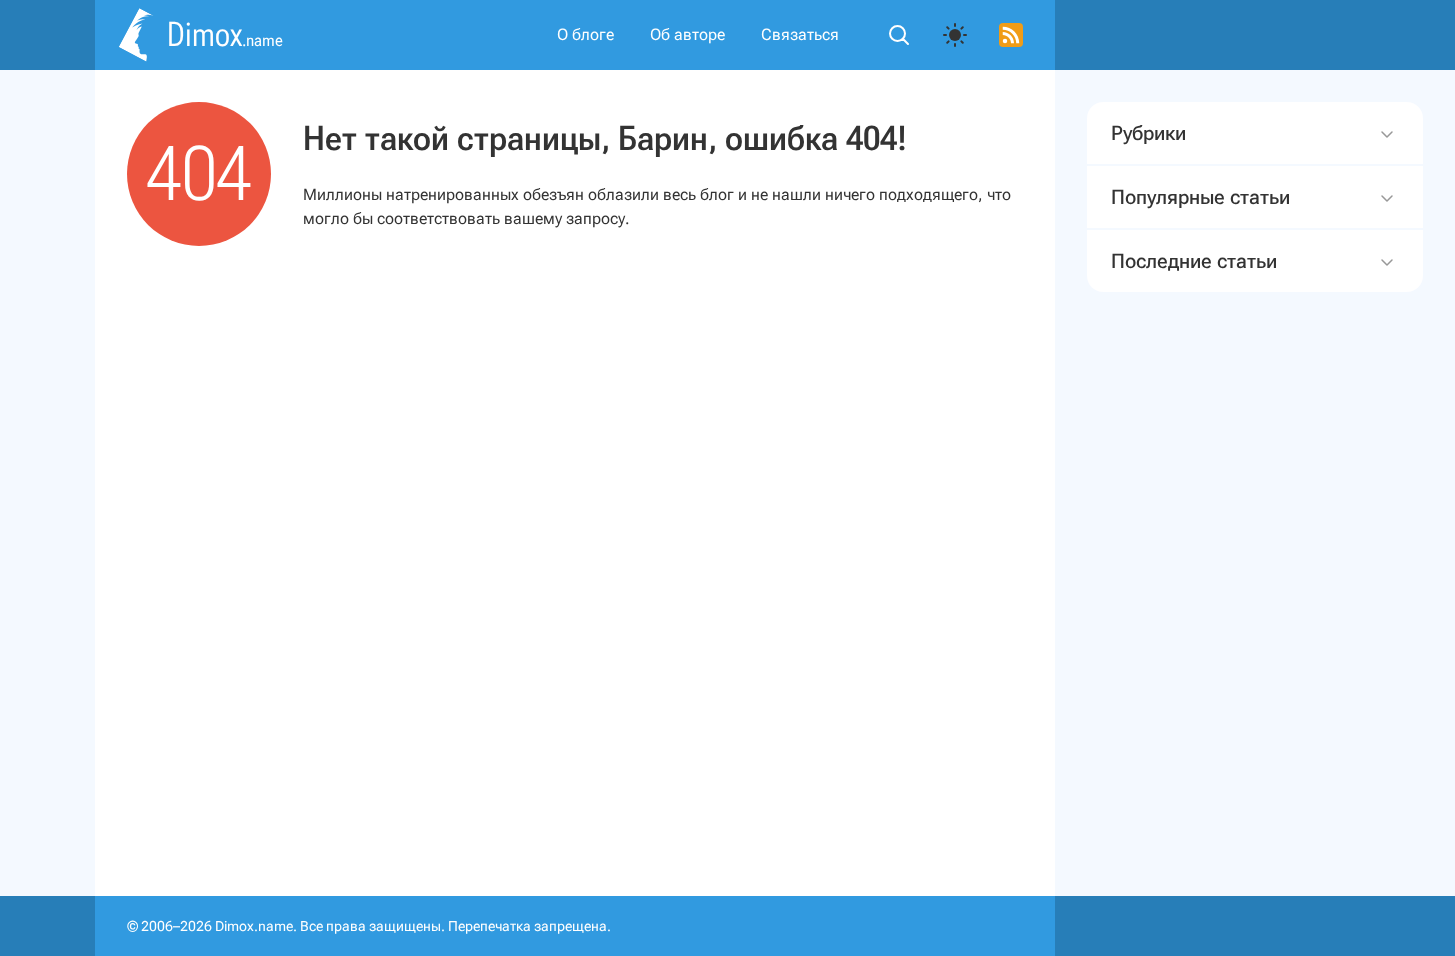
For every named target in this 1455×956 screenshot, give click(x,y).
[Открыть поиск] (899, 35)
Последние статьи (1194, 261)
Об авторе (687, 34)
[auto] (955, 35)
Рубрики (1148, 133)
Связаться (800, 34)
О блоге (585, 34)
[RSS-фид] (1011, 35)
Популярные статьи (1200, 197)
